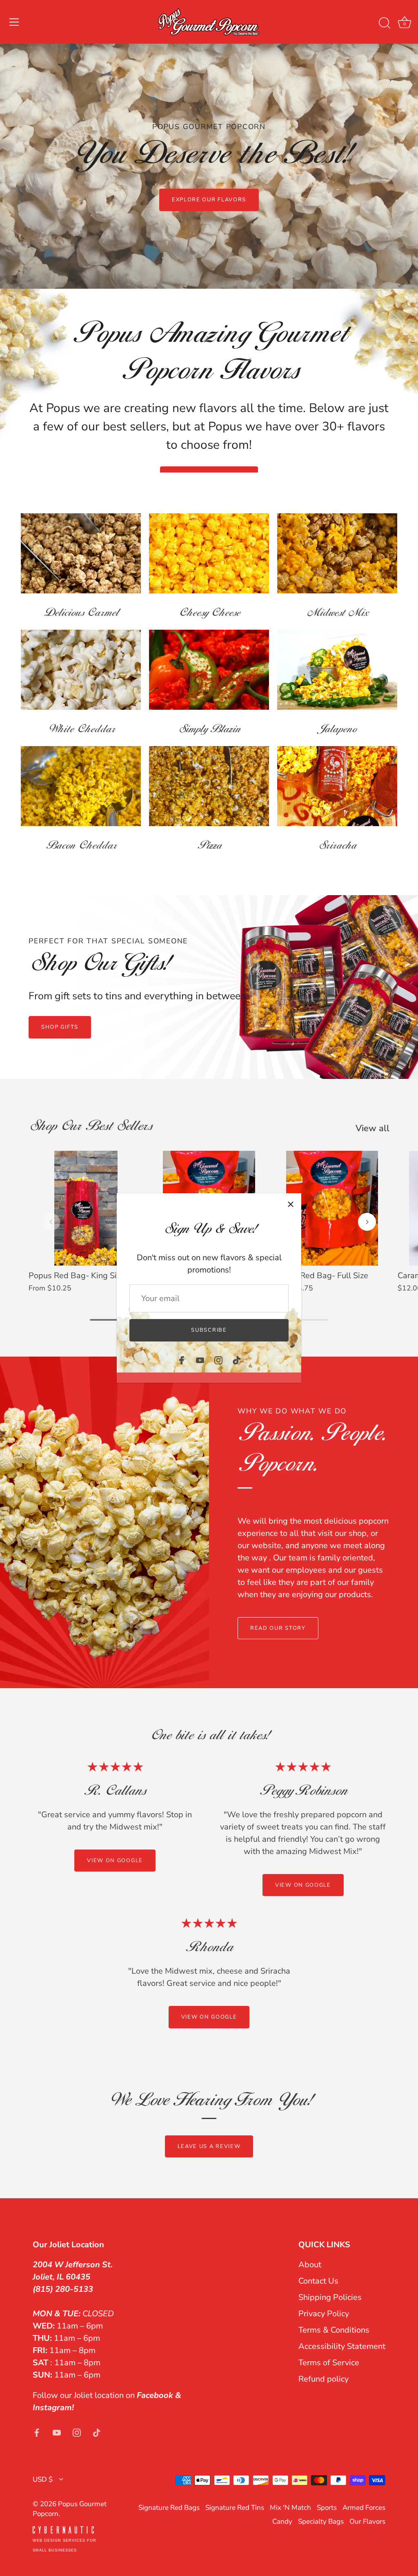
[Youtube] (200, 1360)
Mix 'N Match (290, 2508)
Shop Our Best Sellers (90, 1127)
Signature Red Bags (169, 2508)
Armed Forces (364, 2508)
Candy (282, 2521)
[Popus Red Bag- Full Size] (332, 1208)
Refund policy (324, 2379)
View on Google (115, 1861)
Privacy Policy (324, 2314)
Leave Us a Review (209, 2146)
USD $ (43, 2479)
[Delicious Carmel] (81, 553)
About (310, 2265)
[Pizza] (209, 786)
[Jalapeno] (337, 670)
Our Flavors (367, 2521)
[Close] (291, 1204)
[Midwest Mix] (337, 553)
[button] (51, 1222)
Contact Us (318, 2281)
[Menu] (14, 22)
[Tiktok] (237, 1360)
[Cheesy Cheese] (209, 553)
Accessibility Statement (342, 2346)
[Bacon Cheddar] (81, 786)
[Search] (385, 23)
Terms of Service (329, 2363)
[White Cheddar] (81, 670)
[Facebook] (182, 1360)
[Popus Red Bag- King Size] (86, 1208)
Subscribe (209, 1330)
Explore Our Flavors (209, 200)
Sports (327, 2508)
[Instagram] (218, 1360)
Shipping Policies (330, 2297)
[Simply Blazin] (209, 670)
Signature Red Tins (235, 2508)
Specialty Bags (321, 2521)
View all (372, 1128)
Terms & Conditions (334, 2330)
